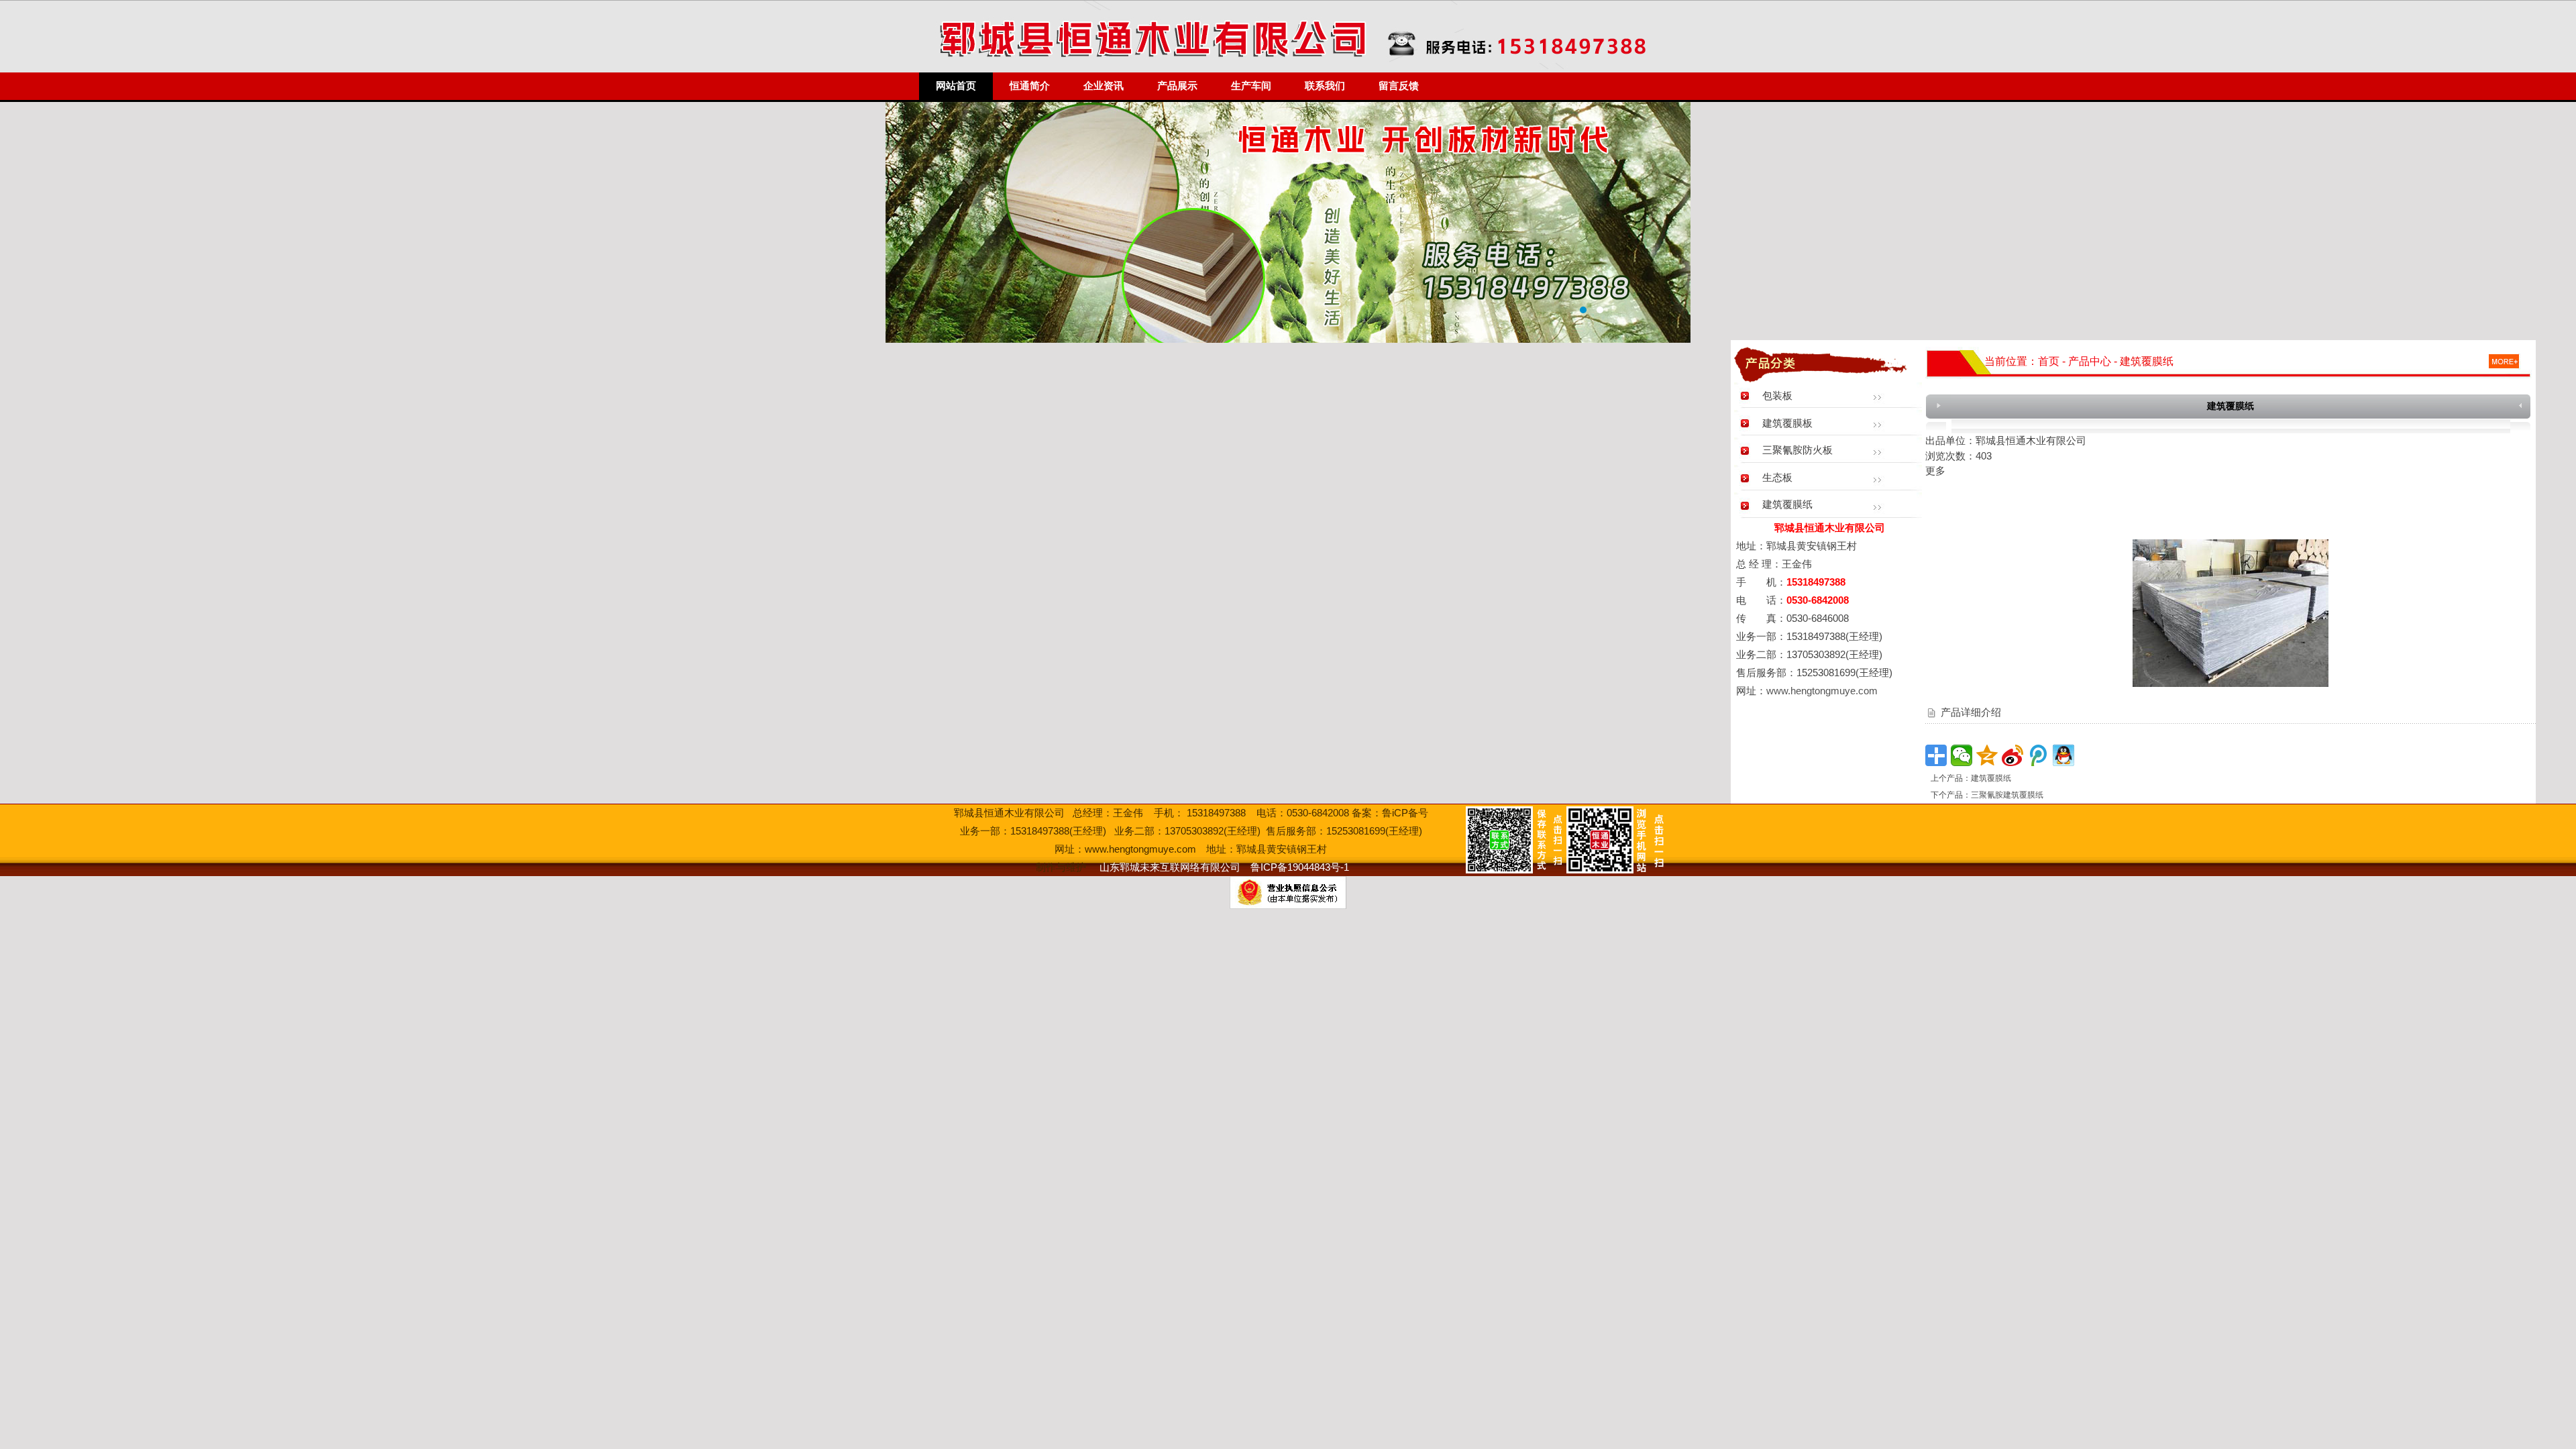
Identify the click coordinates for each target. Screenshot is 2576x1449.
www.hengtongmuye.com (1822, 691)
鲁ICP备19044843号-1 (1300, 867)
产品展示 (1177, 86)
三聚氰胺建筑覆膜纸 (2007, 795)
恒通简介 (1030, 86)
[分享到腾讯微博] (2038, 755)
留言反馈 (1399, 86)
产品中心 (2090, 361)
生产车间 (1251, 86)
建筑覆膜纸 (1991, 778)
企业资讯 (1104, 86)
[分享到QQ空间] (1987, 755)
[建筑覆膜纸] (2231, 683)
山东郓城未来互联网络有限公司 (1170, 867)
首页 (2049, 361)
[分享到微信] (1962, 755)
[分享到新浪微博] (2012, 755)
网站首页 (956, 86)
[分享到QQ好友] (2063, 755)
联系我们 (1325, 86)
